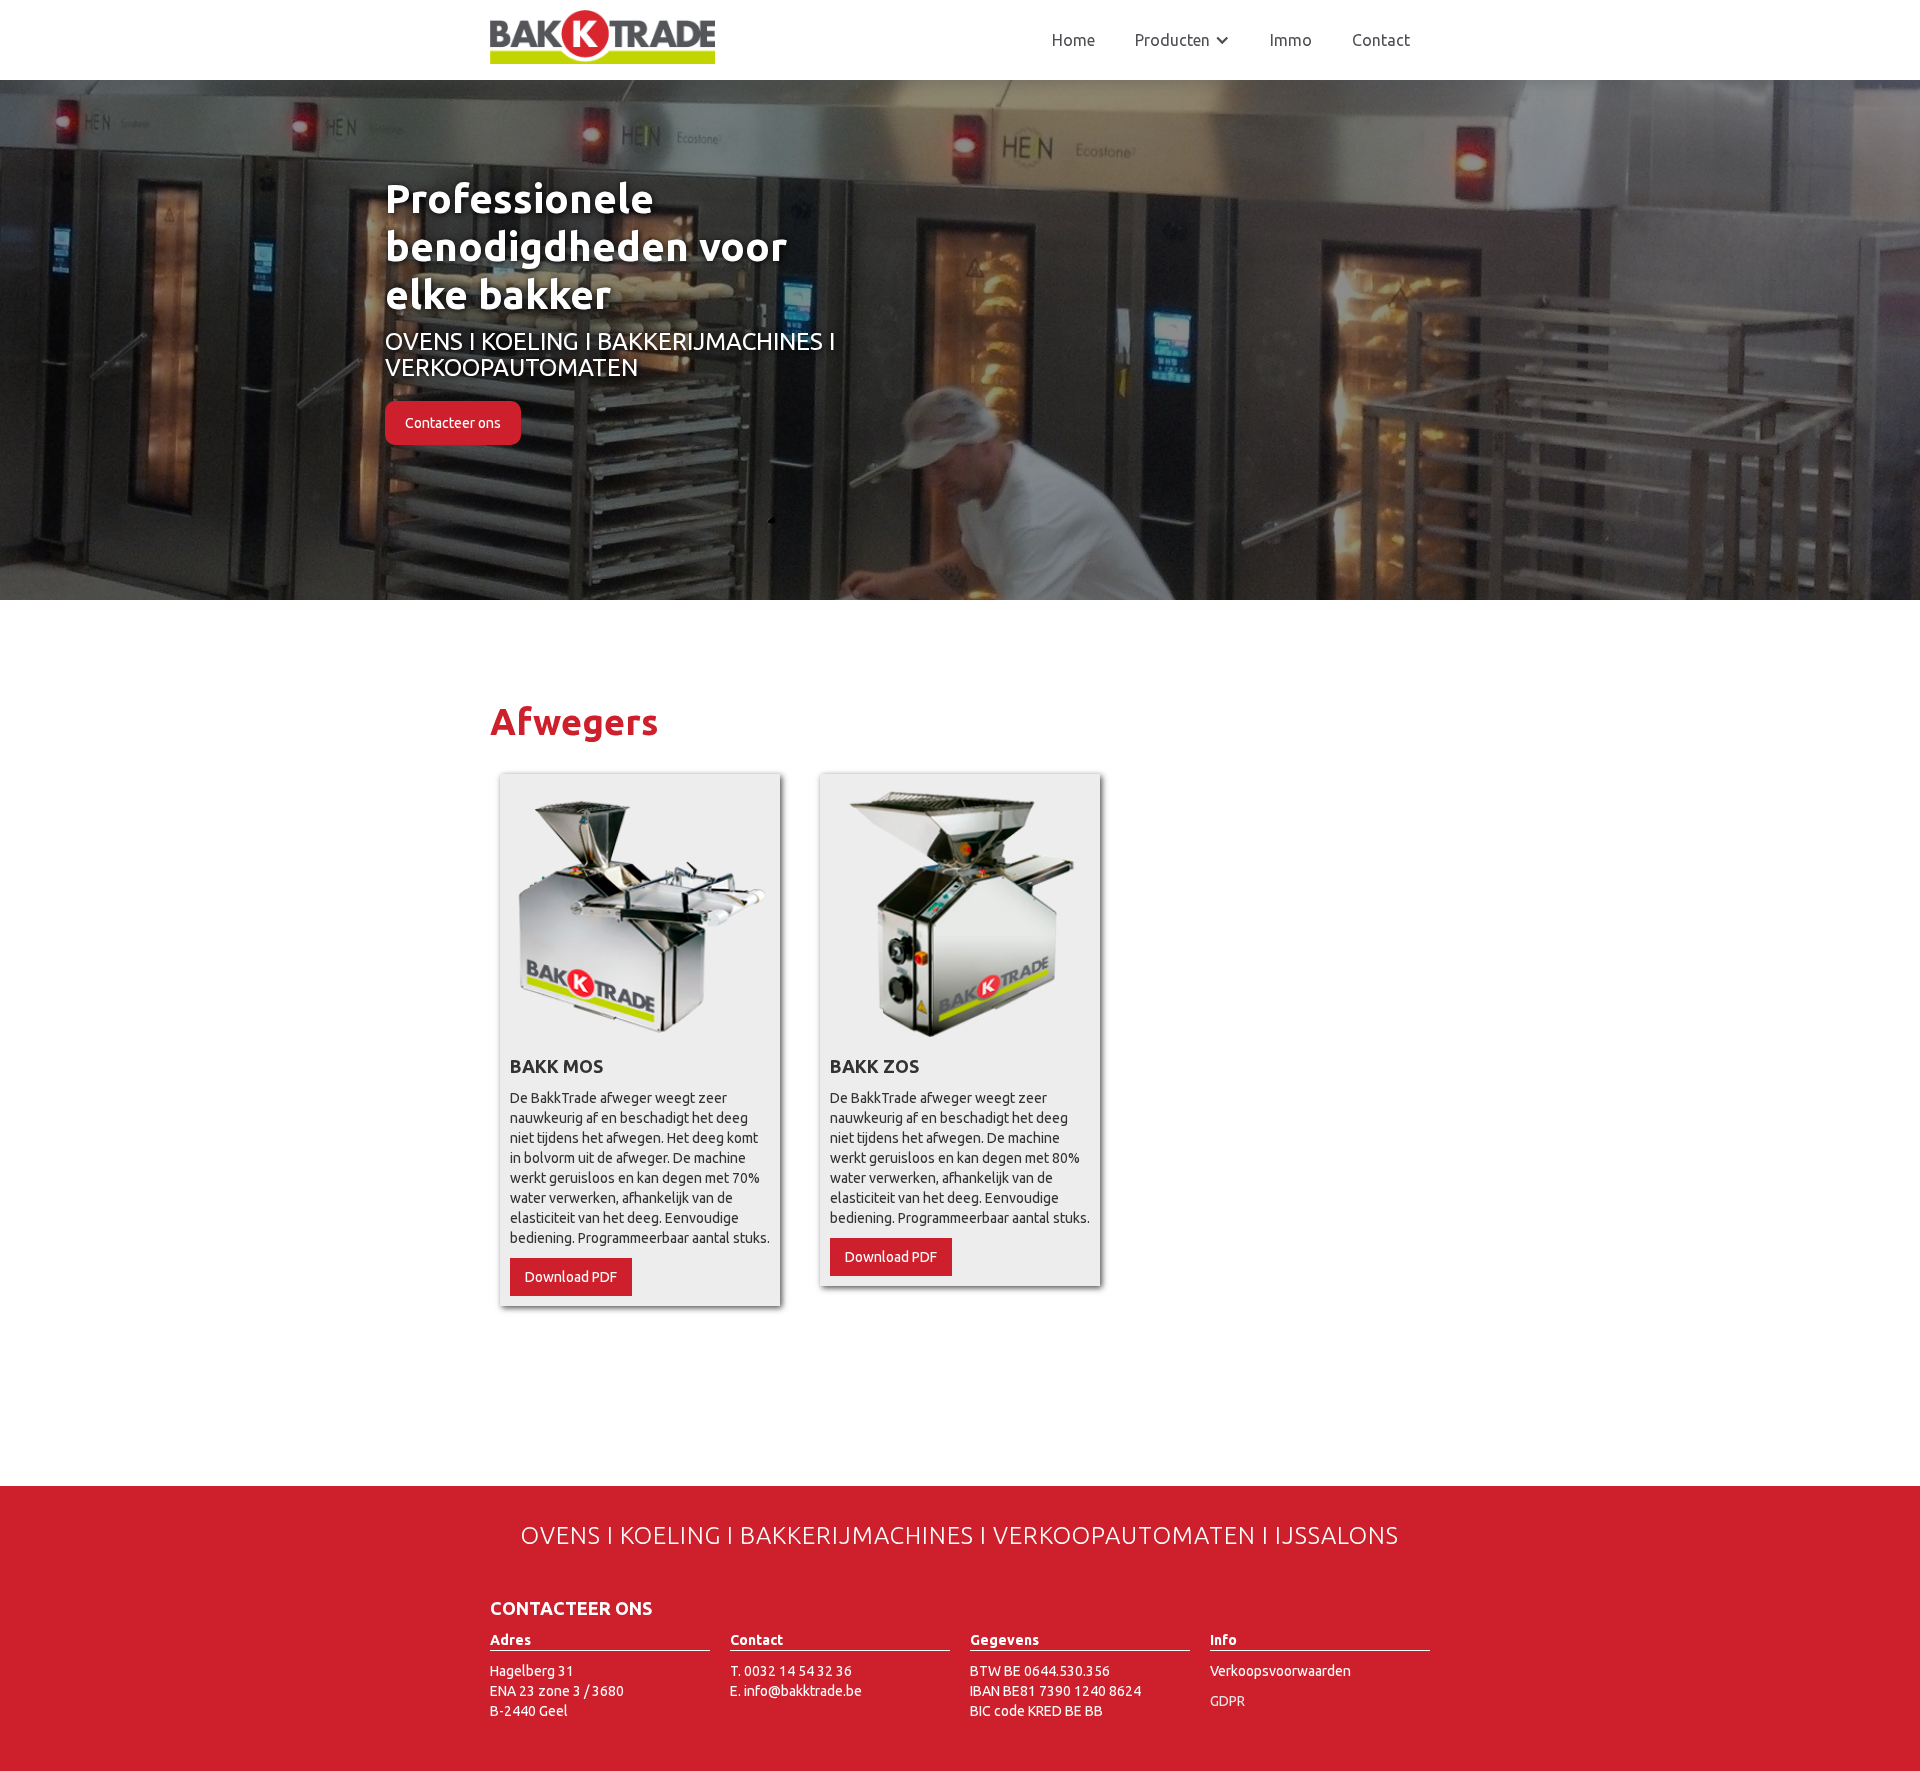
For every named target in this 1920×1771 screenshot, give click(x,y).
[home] (602, 37)
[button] (1182, 40)
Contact (1381, 40)
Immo (1291, 40)
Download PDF (571, 1277)
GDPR (1227, 1701)
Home (1073, 40)
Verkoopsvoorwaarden (1280, 1671)
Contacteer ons (453, 399)
